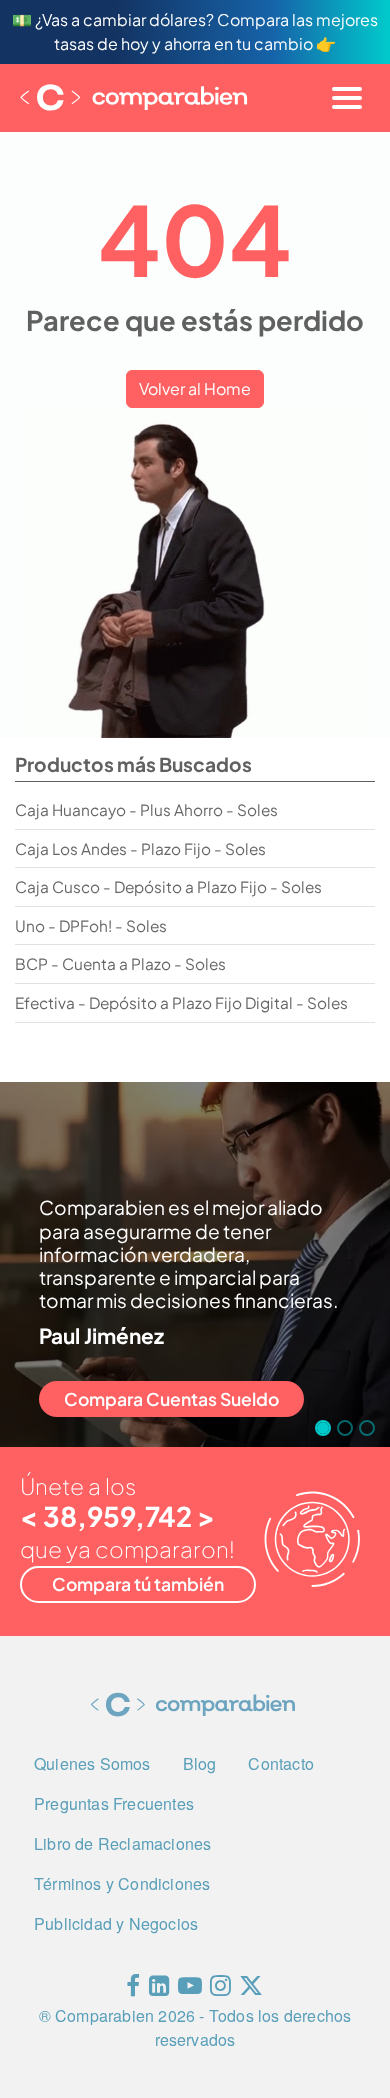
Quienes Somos (92, 1763)
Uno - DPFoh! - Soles (91, 925)
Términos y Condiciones (122, 1883)
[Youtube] (190, 1989)
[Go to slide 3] (367, 1428)
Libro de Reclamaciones (122, 1843)
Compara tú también (138, 1584)
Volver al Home (195, 388)
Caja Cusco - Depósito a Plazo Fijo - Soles (168, 886)
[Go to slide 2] (345, 1428)
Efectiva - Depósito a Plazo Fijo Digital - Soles (181, 1002)
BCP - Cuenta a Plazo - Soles (120, 963)
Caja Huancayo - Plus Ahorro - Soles (146, 809)
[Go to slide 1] (323, 1428)
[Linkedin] (159, 1989)
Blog (200, 1763)
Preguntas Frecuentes (114, 1803)
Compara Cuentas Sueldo (171, 1399)
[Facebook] (133, 1989)
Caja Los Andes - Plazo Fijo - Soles (140, 848)
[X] (251, 1989)
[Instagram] (220, 1989)
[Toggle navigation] (347, 98)
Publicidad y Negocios (116, 1923)
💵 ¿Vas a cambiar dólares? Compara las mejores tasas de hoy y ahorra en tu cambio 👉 (195, 31)
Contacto (281, 1763)
